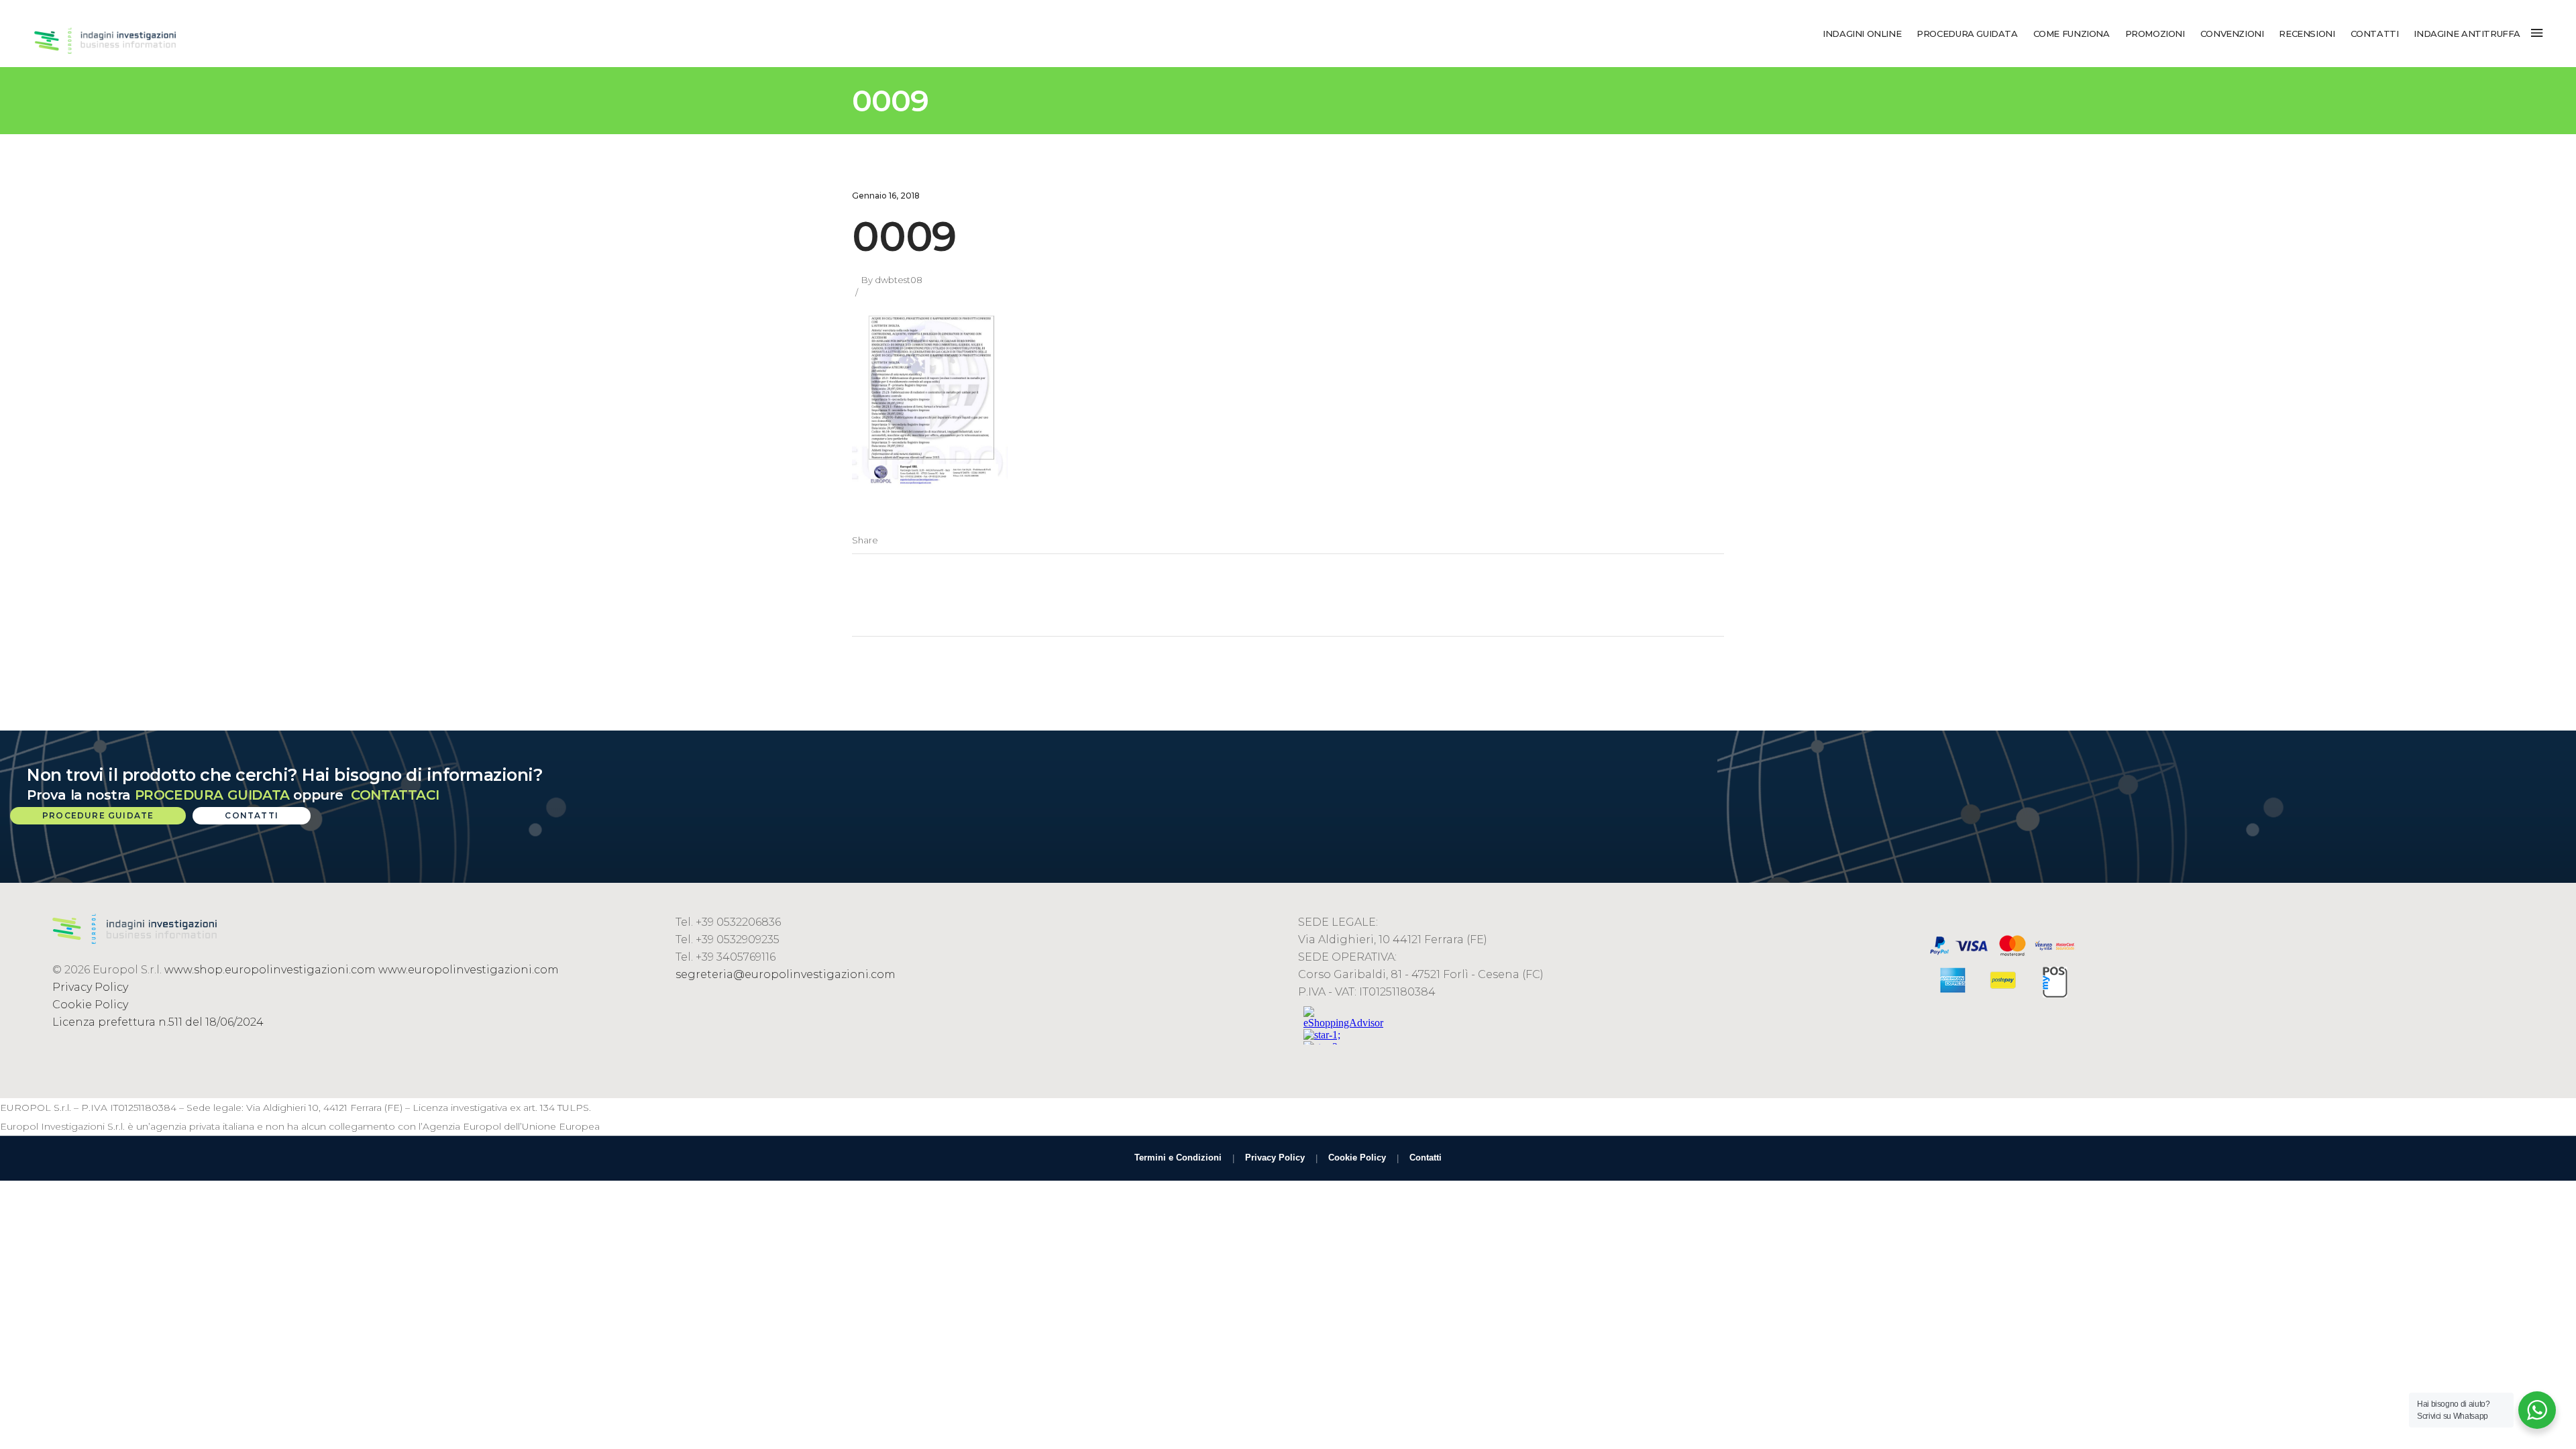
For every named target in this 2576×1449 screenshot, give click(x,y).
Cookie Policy (90, 1005)
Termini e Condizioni (1178, 1158)
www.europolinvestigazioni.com (469, 970)
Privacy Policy (90, 987)
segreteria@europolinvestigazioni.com (786, 974)
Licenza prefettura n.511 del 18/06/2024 (158, 1022)
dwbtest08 (899, 280)
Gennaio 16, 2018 (886, 196)
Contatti (1426, 1158)
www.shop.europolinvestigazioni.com (270, 970)
